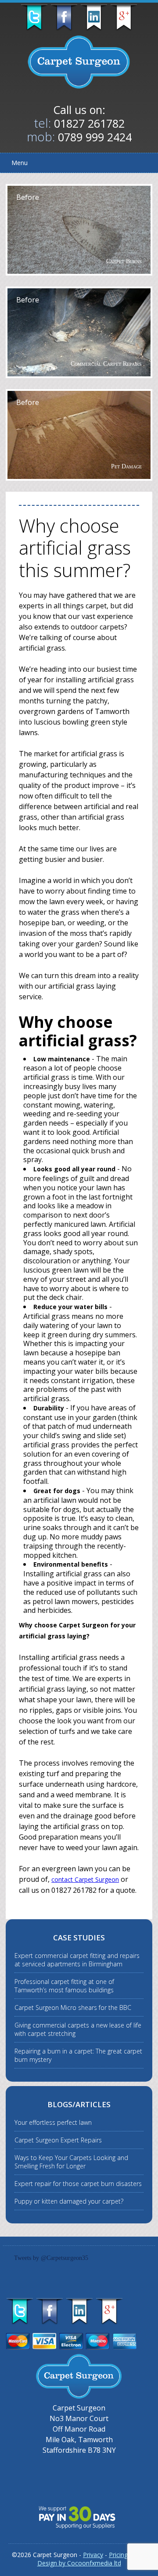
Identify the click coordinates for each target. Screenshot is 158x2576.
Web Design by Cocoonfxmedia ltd (92, 2559)
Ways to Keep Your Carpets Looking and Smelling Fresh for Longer (71, 2162)
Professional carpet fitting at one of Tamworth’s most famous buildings (64, 1986)
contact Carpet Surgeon (85, 1879)
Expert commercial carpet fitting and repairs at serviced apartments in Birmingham (77, 1960)
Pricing (118, 2555)
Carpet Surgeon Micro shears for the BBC (73, 2007)
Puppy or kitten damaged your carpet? (69, 2201)
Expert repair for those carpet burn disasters (78, 2184)
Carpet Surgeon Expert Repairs (58, 2140)
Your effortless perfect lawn (53, 2122)
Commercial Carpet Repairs (106, 364)
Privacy (93, 2555)
